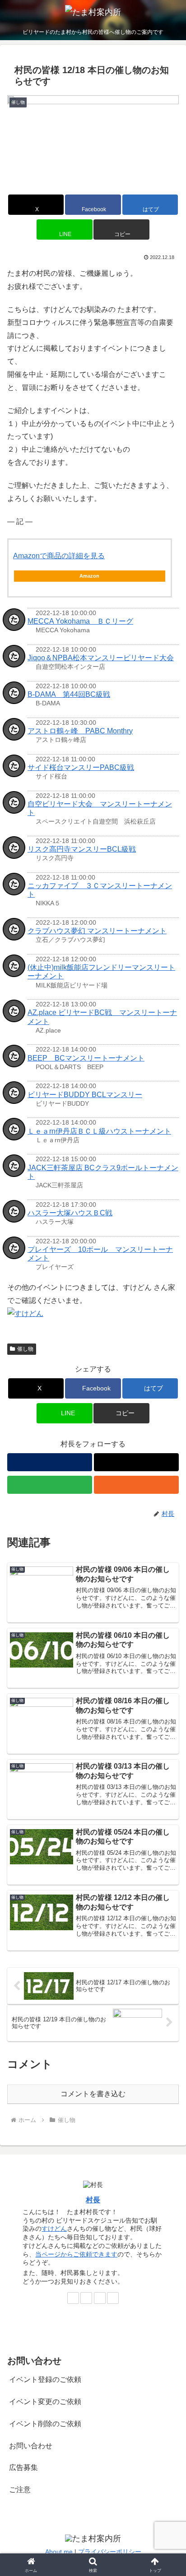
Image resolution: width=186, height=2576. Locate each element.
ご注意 (20, 2490)
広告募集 (23, 2467)
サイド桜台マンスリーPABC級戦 (81, 767)
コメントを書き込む (93, 2094)
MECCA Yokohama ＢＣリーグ (80, 621)
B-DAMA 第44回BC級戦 (69, 694)
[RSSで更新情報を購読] (136, 1485)
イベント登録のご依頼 (45, 2379)
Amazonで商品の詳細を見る (59, 556)
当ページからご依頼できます (76, 2254)
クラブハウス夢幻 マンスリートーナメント (97, 931)
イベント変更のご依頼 (45, 2402)
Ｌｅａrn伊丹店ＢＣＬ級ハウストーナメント (99, 1131)
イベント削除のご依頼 (45, 2424)
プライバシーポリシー (110, 2552)
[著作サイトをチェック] (50, 1462)
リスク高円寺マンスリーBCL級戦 (82, 849)
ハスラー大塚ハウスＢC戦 (70, 1213)
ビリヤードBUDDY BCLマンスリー (85, 1095)
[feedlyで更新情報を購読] (50, 1485)
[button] (121, 229)
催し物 (25, 1349)
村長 (93, 2200)
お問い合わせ (31, 2446)
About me (59, 2552)
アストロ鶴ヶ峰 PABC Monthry (80, 731)
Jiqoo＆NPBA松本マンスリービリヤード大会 (101, 658)
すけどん (54, 2229)
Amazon (89, 576)
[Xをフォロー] (136, 1462)
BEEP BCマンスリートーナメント (86, 1058)
